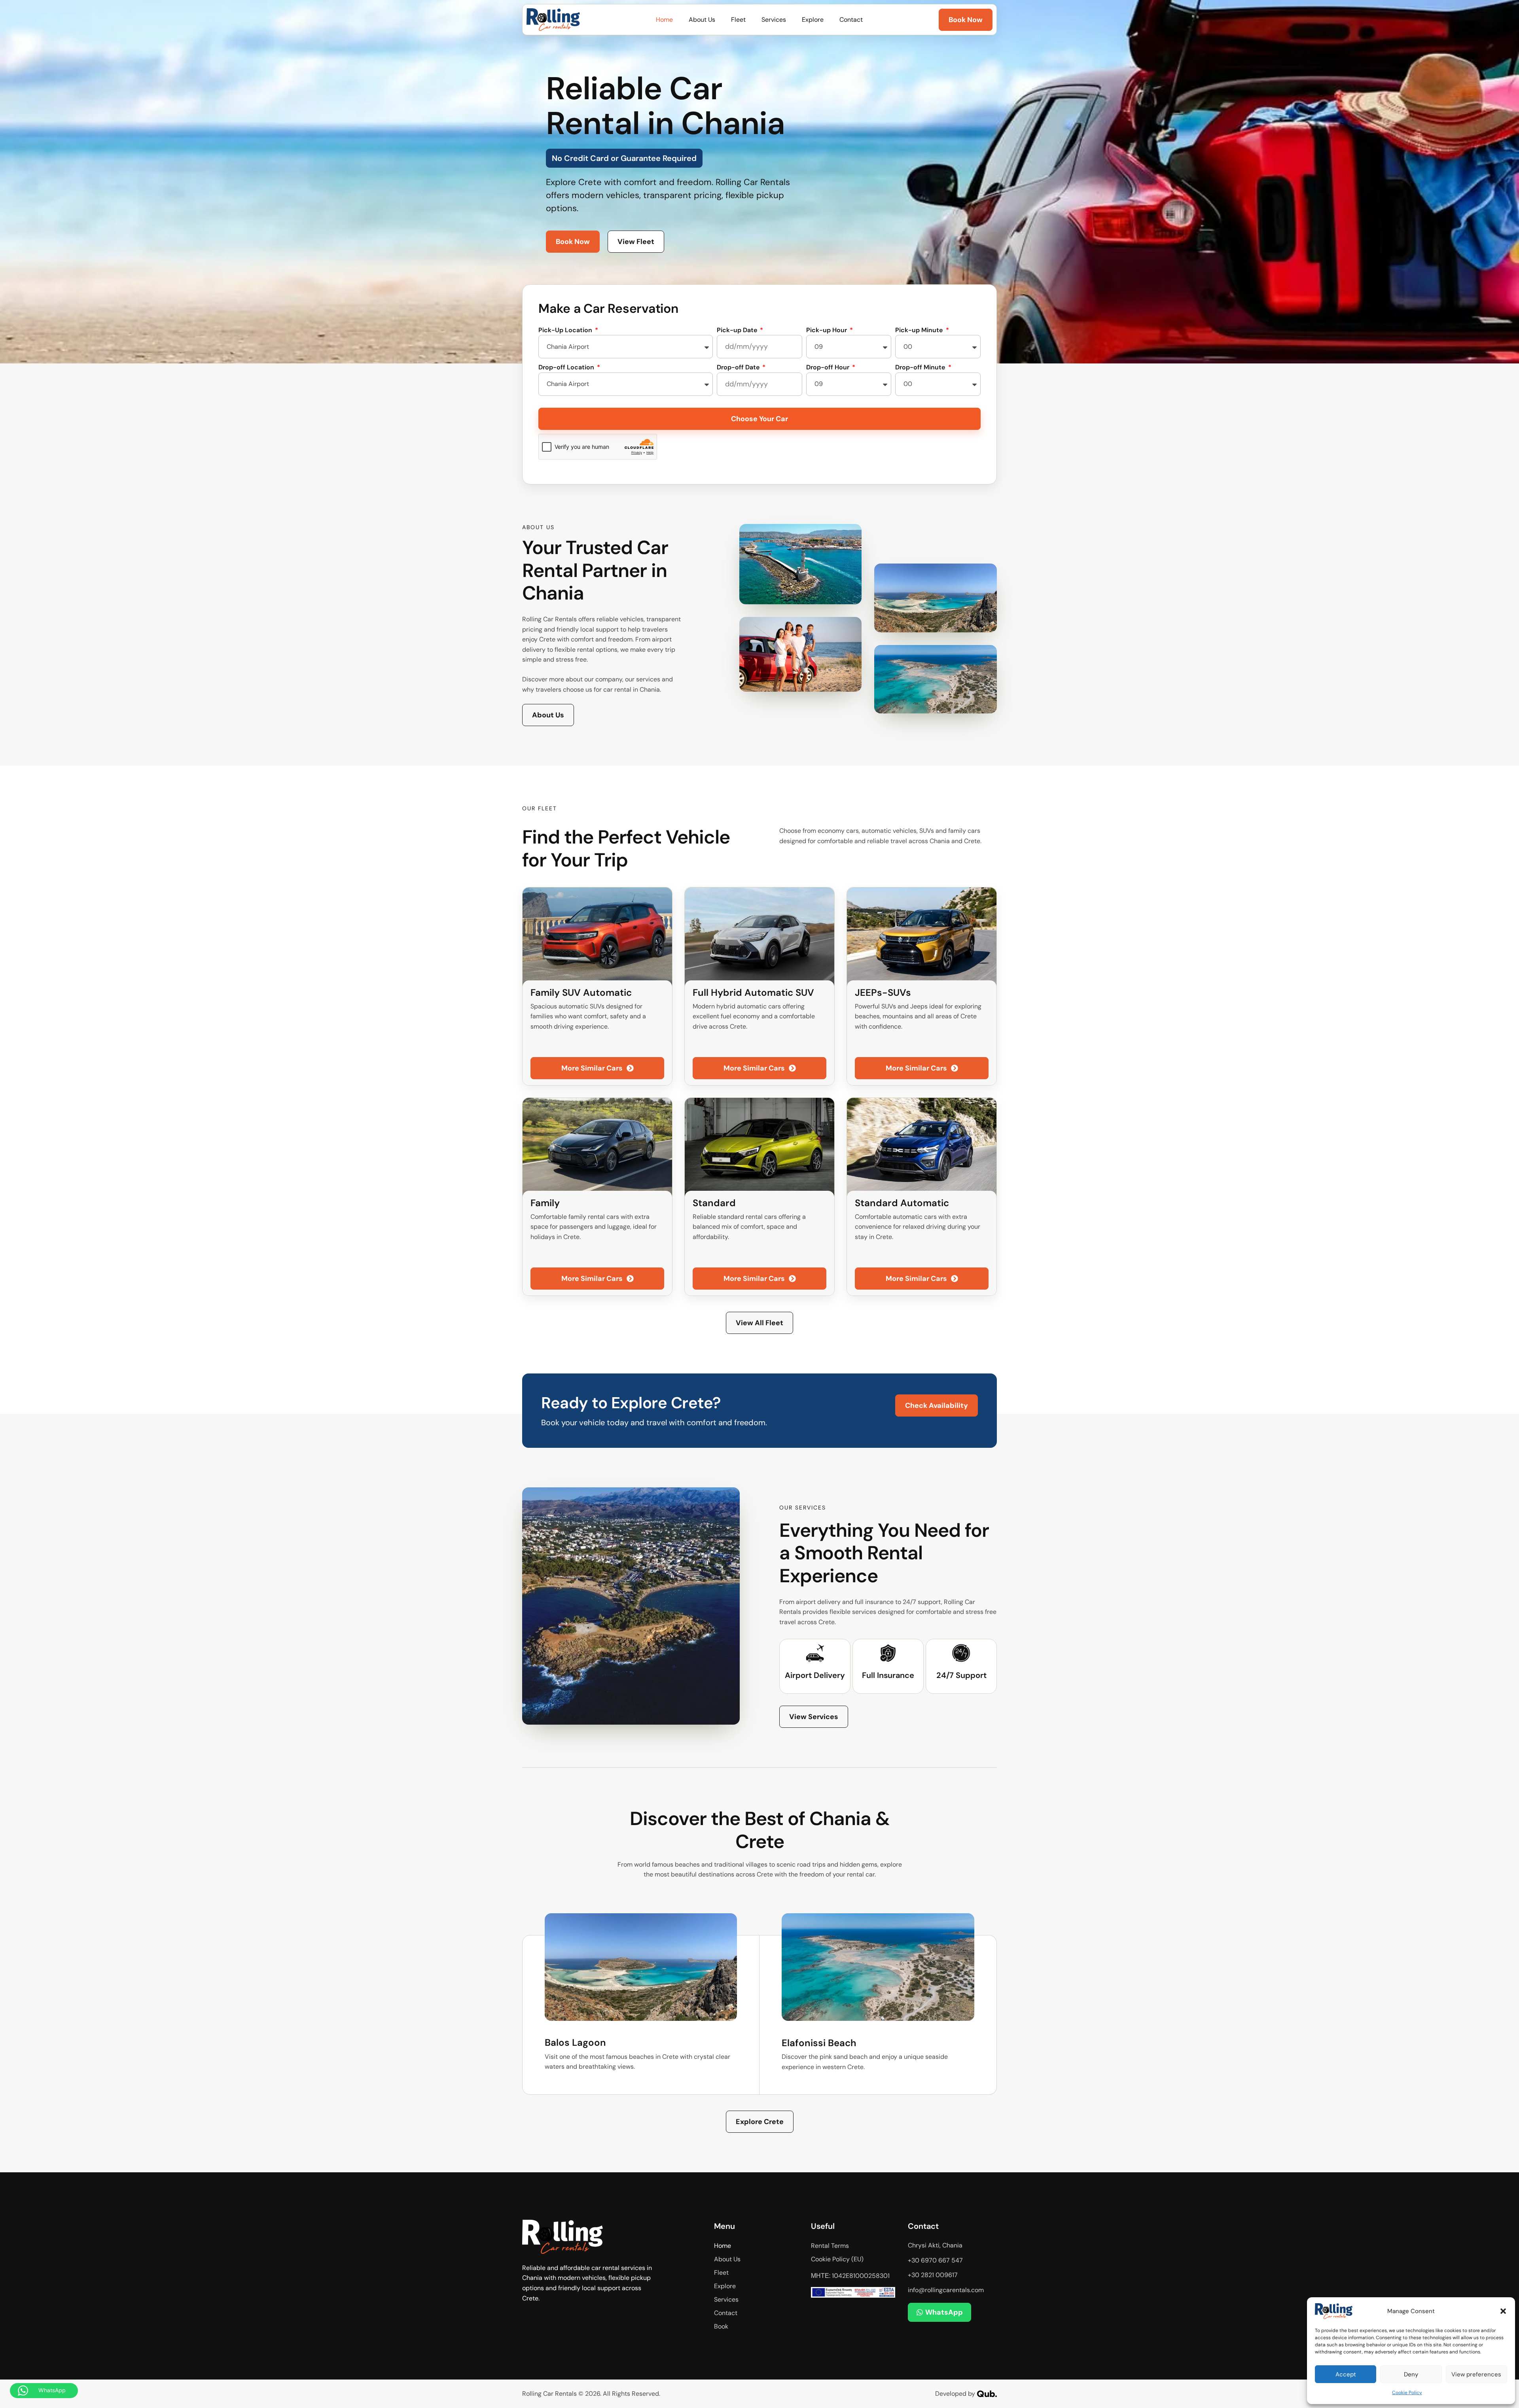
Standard (714, 1203)
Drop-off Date (739, 367)
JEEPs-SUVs (883, 992)
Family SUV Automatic (581, 992)
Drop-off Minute (921, 367)
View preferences (1476, 2374)
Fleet (738, 20)
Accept (1346, 2374)
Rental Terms (830, 2246)
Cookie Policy (1407, 2393)
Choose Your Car (759, 419)
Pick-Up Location (566, 330)
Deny (1411, 2374)
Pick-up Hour (827, 330)
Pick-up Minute (920, 330)
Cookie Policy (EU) (837, 2259)
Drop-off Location (567, 367)
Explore (813, 20)
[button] (1503, 2311)
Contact (851, 20)
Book (721, 2326)
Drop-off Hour (829, 367)
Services (774, 20)
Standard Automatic (902, 1203)
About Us (702, 20)
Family (545, 1203)
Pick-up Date (738, 330)
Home (664, 20)
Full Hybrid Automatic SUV (753, 992)
